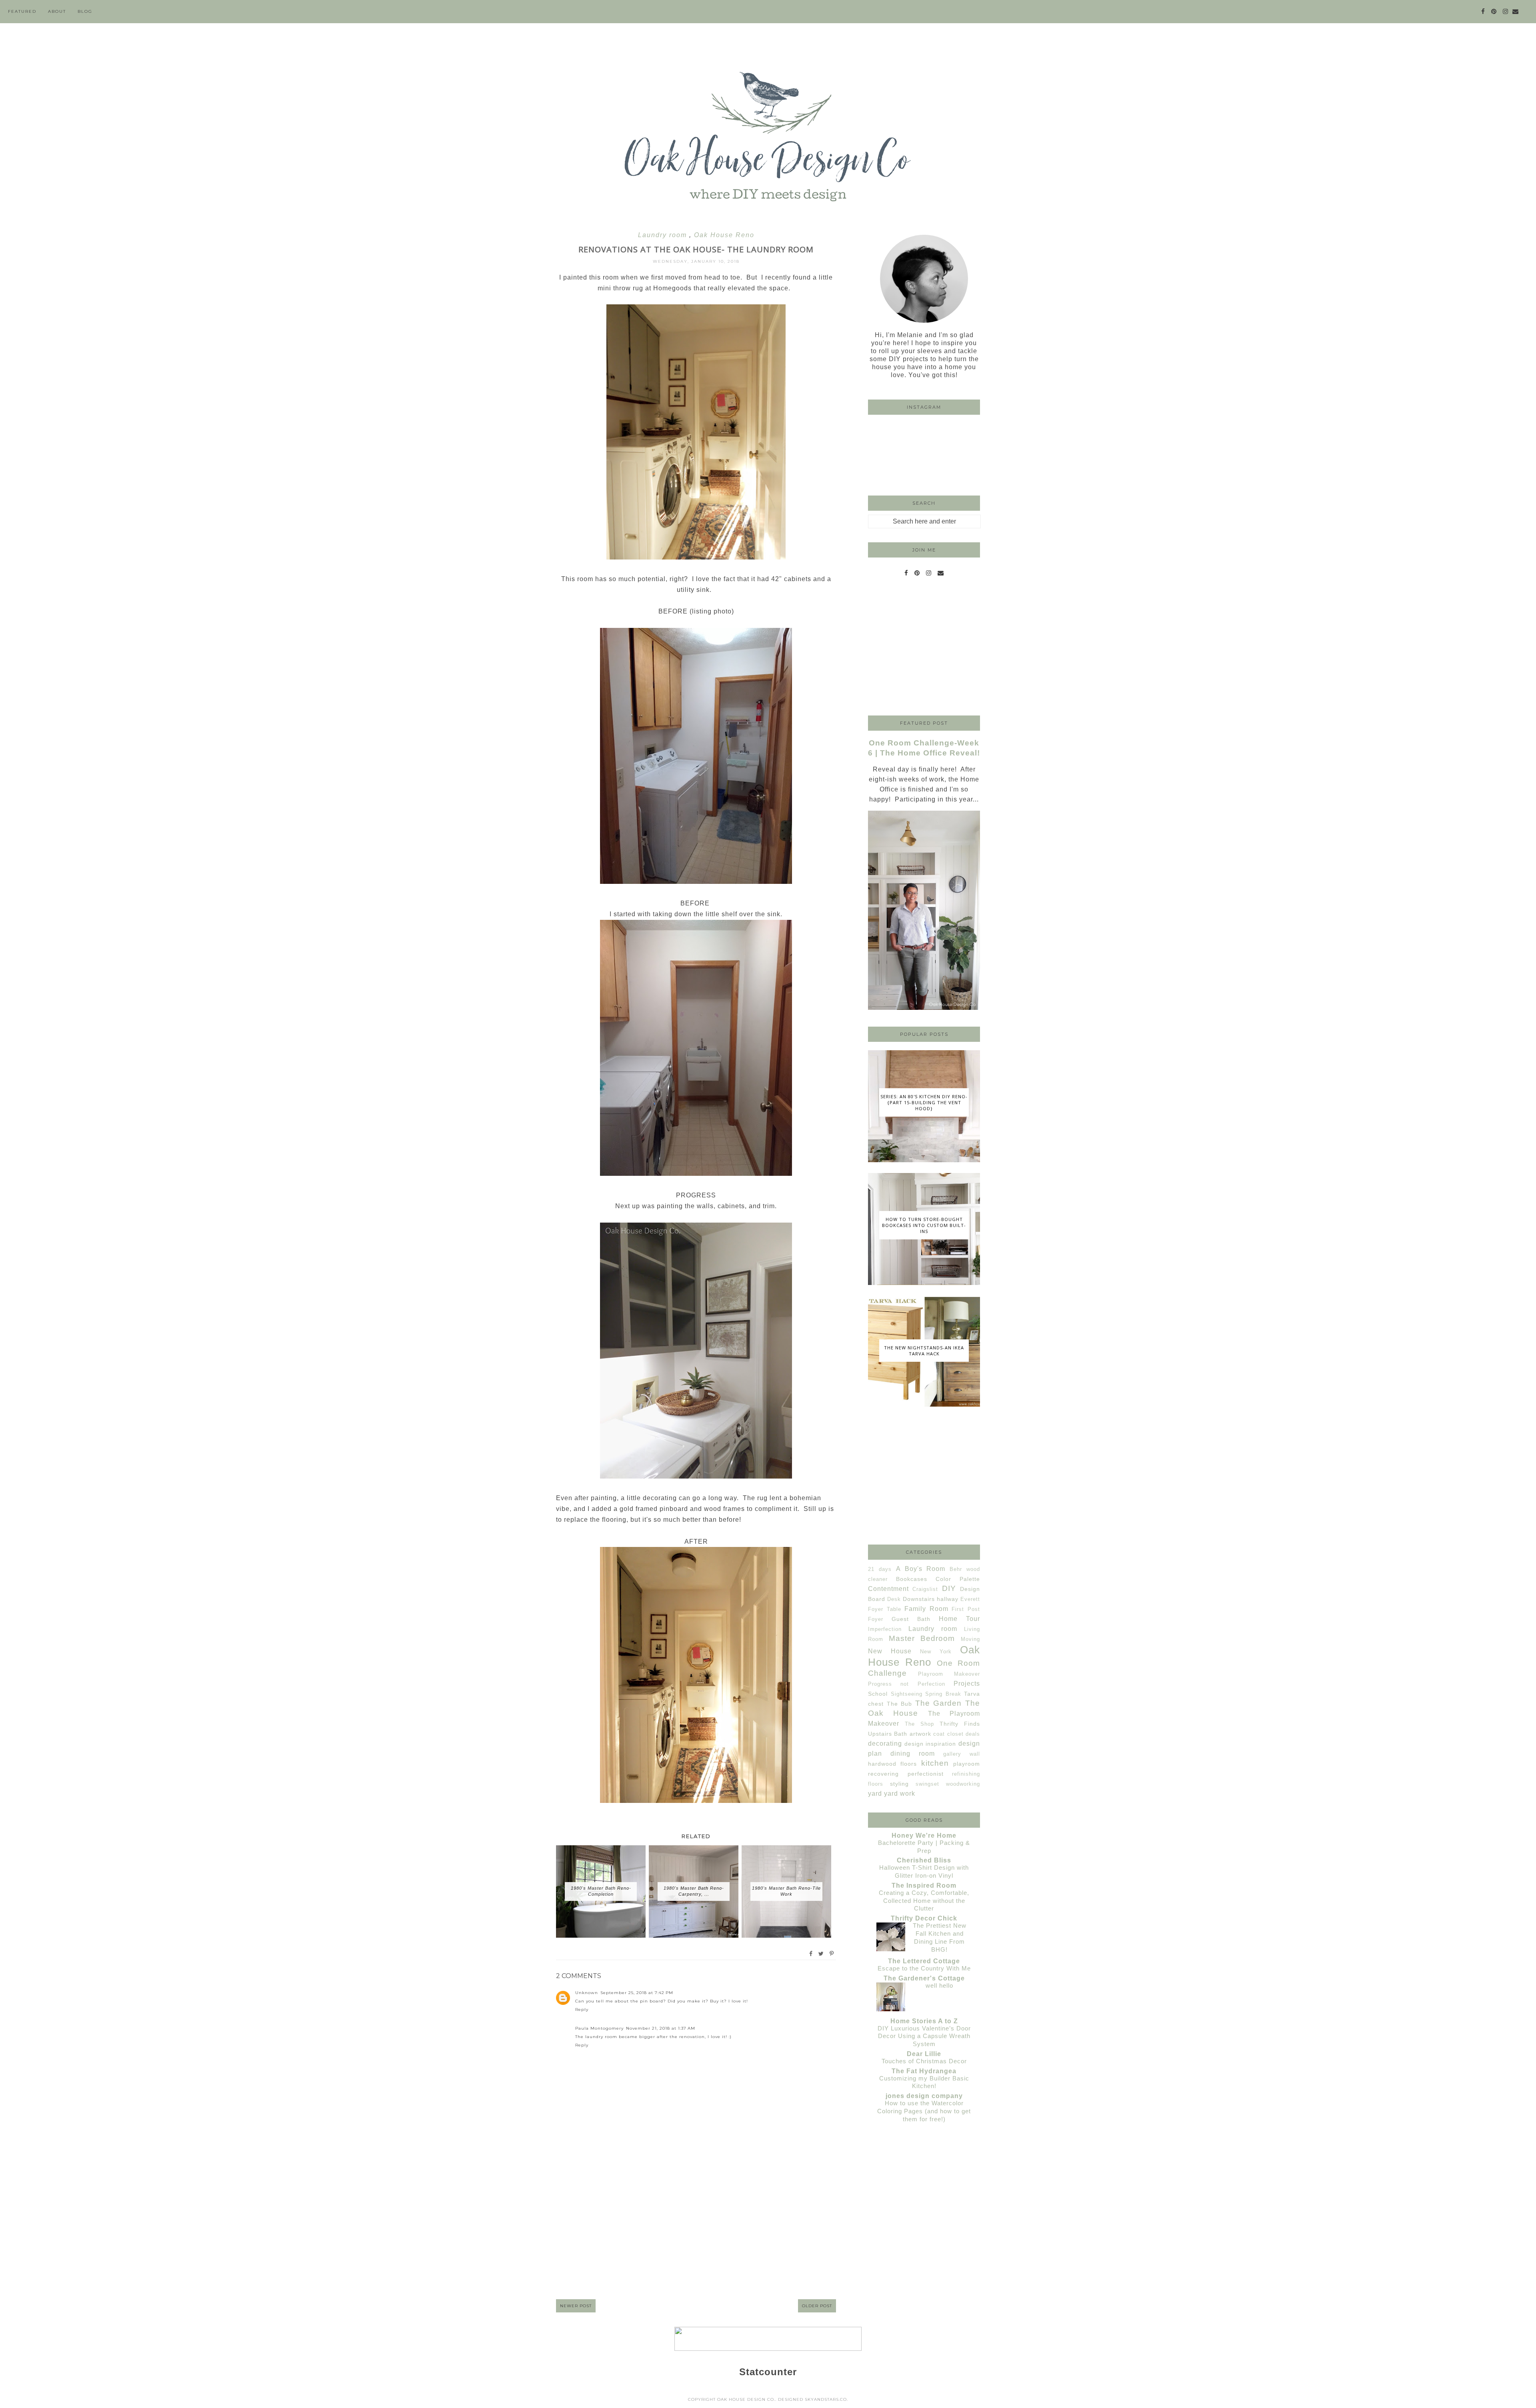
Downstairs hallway (931, 1599)
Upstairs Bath (888, 1734)
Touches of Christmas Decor (924, 2061)
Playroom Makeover (949, 1674)
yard (875, 1794)
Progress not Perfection (907, 1684)
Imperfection (885, 1629)
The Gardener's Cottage (924, 1978)
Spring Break (943, 1694)
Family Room (926, 1609)
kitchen (935, 1763)
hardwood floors (892, 1764)
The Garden (939, 1703)
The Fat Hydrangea (924, 2071)
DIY (949, 1588)
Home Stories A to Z (924, 2021)
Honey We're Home (924, 1835)
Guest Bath (911, 1619)
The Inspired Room (924, 1885)
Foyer (876, 1619)
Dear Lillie (924, 2054)
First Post (966, 1609)
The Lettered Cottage (924, 1961)
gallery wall (962, 1754)
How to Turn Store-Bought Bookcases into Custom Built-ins (924, 1225)
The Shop (919, 1724)
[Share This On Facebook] (811, 1954)
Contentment (888, 1589)
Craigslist (925, 1589)
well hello (939, 1985)
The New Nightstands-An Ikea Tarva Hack (924, 1351)
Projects (967, 1684)
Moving (970, 1639)
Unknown (587, 1993)
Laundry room (664, 235)
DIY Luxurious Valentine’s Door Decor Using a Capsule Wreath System (924, 2036)
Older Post (817, 2306)
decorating (885, 1744)
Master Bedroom (922, 1638)
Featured (22, 11)
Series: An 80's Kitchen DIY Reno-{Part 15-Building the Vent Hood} (924, 1102)
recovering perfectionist (906, 1774)
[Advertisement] (696, 2229)
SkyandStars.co (826, 2399)
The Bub (900, 1704)
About (57, 11)
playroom (967, 1764)
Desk (894, 1599)
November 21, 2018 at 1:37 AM (661, 2028)
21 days (880, 1569)
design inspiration (930, 1744)
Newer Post (576, 2306)
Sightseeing (907, 1694)
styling (899, 1784)
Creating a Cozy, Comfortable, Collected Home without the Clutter (924, 1901)
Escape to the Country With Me (924, 1968)
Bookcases (912, 1579)
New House (890, 1651)
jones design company (924, 2096)
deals (973, 1734)
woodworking (963, 1784)
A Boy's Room (921, 1569)
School (878, 1694)
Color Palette (958, 1579)
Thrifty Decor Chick (924, 1918)
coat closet (948, 1734)
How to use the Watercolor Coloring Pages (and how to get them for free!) (924, 2111)
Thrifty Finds (960, 1724)
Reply (582, 2009)
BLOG (85, 11)
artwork (920, 1734)
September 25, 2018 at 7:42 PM (637, 1993)
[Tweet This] (821, 1954)
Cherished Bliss (924, 1860)
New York (936, 1652)
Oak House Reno (724, 235)
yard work (900, 1794)
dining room (913, 1754)
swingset (927, 1784)
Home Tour (959, 1619)
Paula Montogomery (599, 2028)
